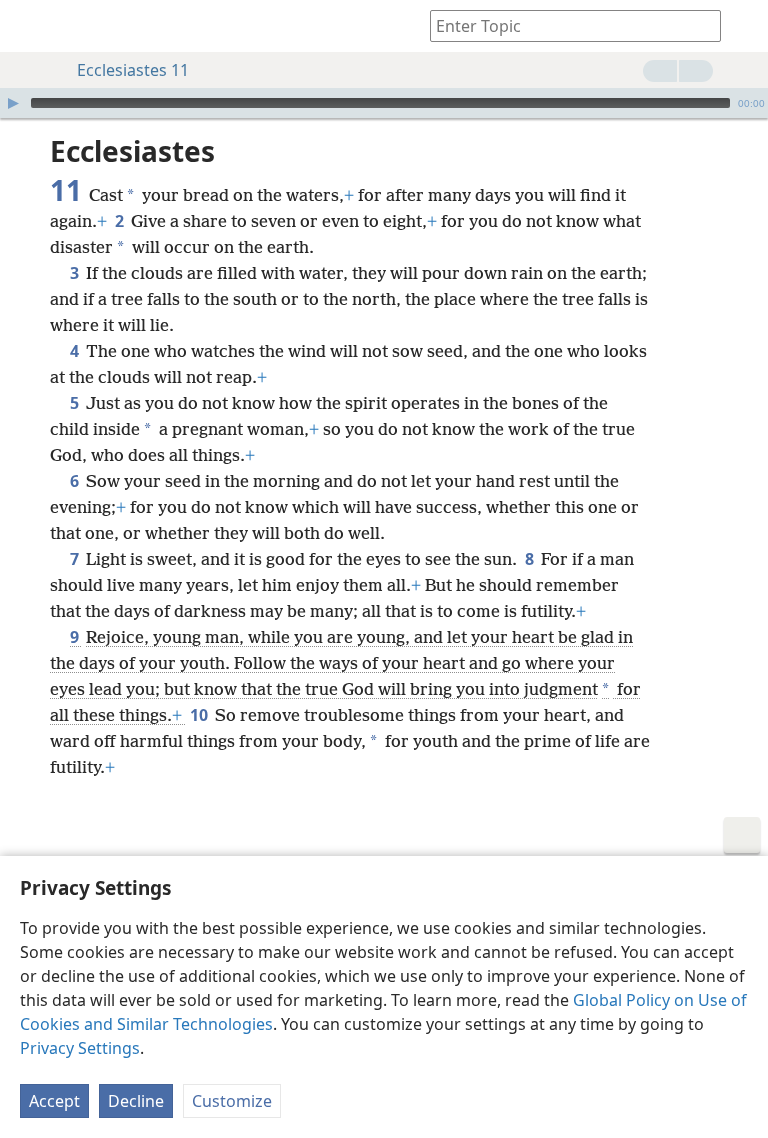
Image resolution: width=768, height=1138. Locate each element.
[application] (384, 103)
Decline (136, 1101)
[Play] (13, 103)
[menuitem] (30, 26)
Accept (54, 1101)
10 (200, 715)
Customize (232, 1101)
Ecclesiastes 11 (133, 70)
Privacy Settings (80, 1048)
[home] (30, 26)
